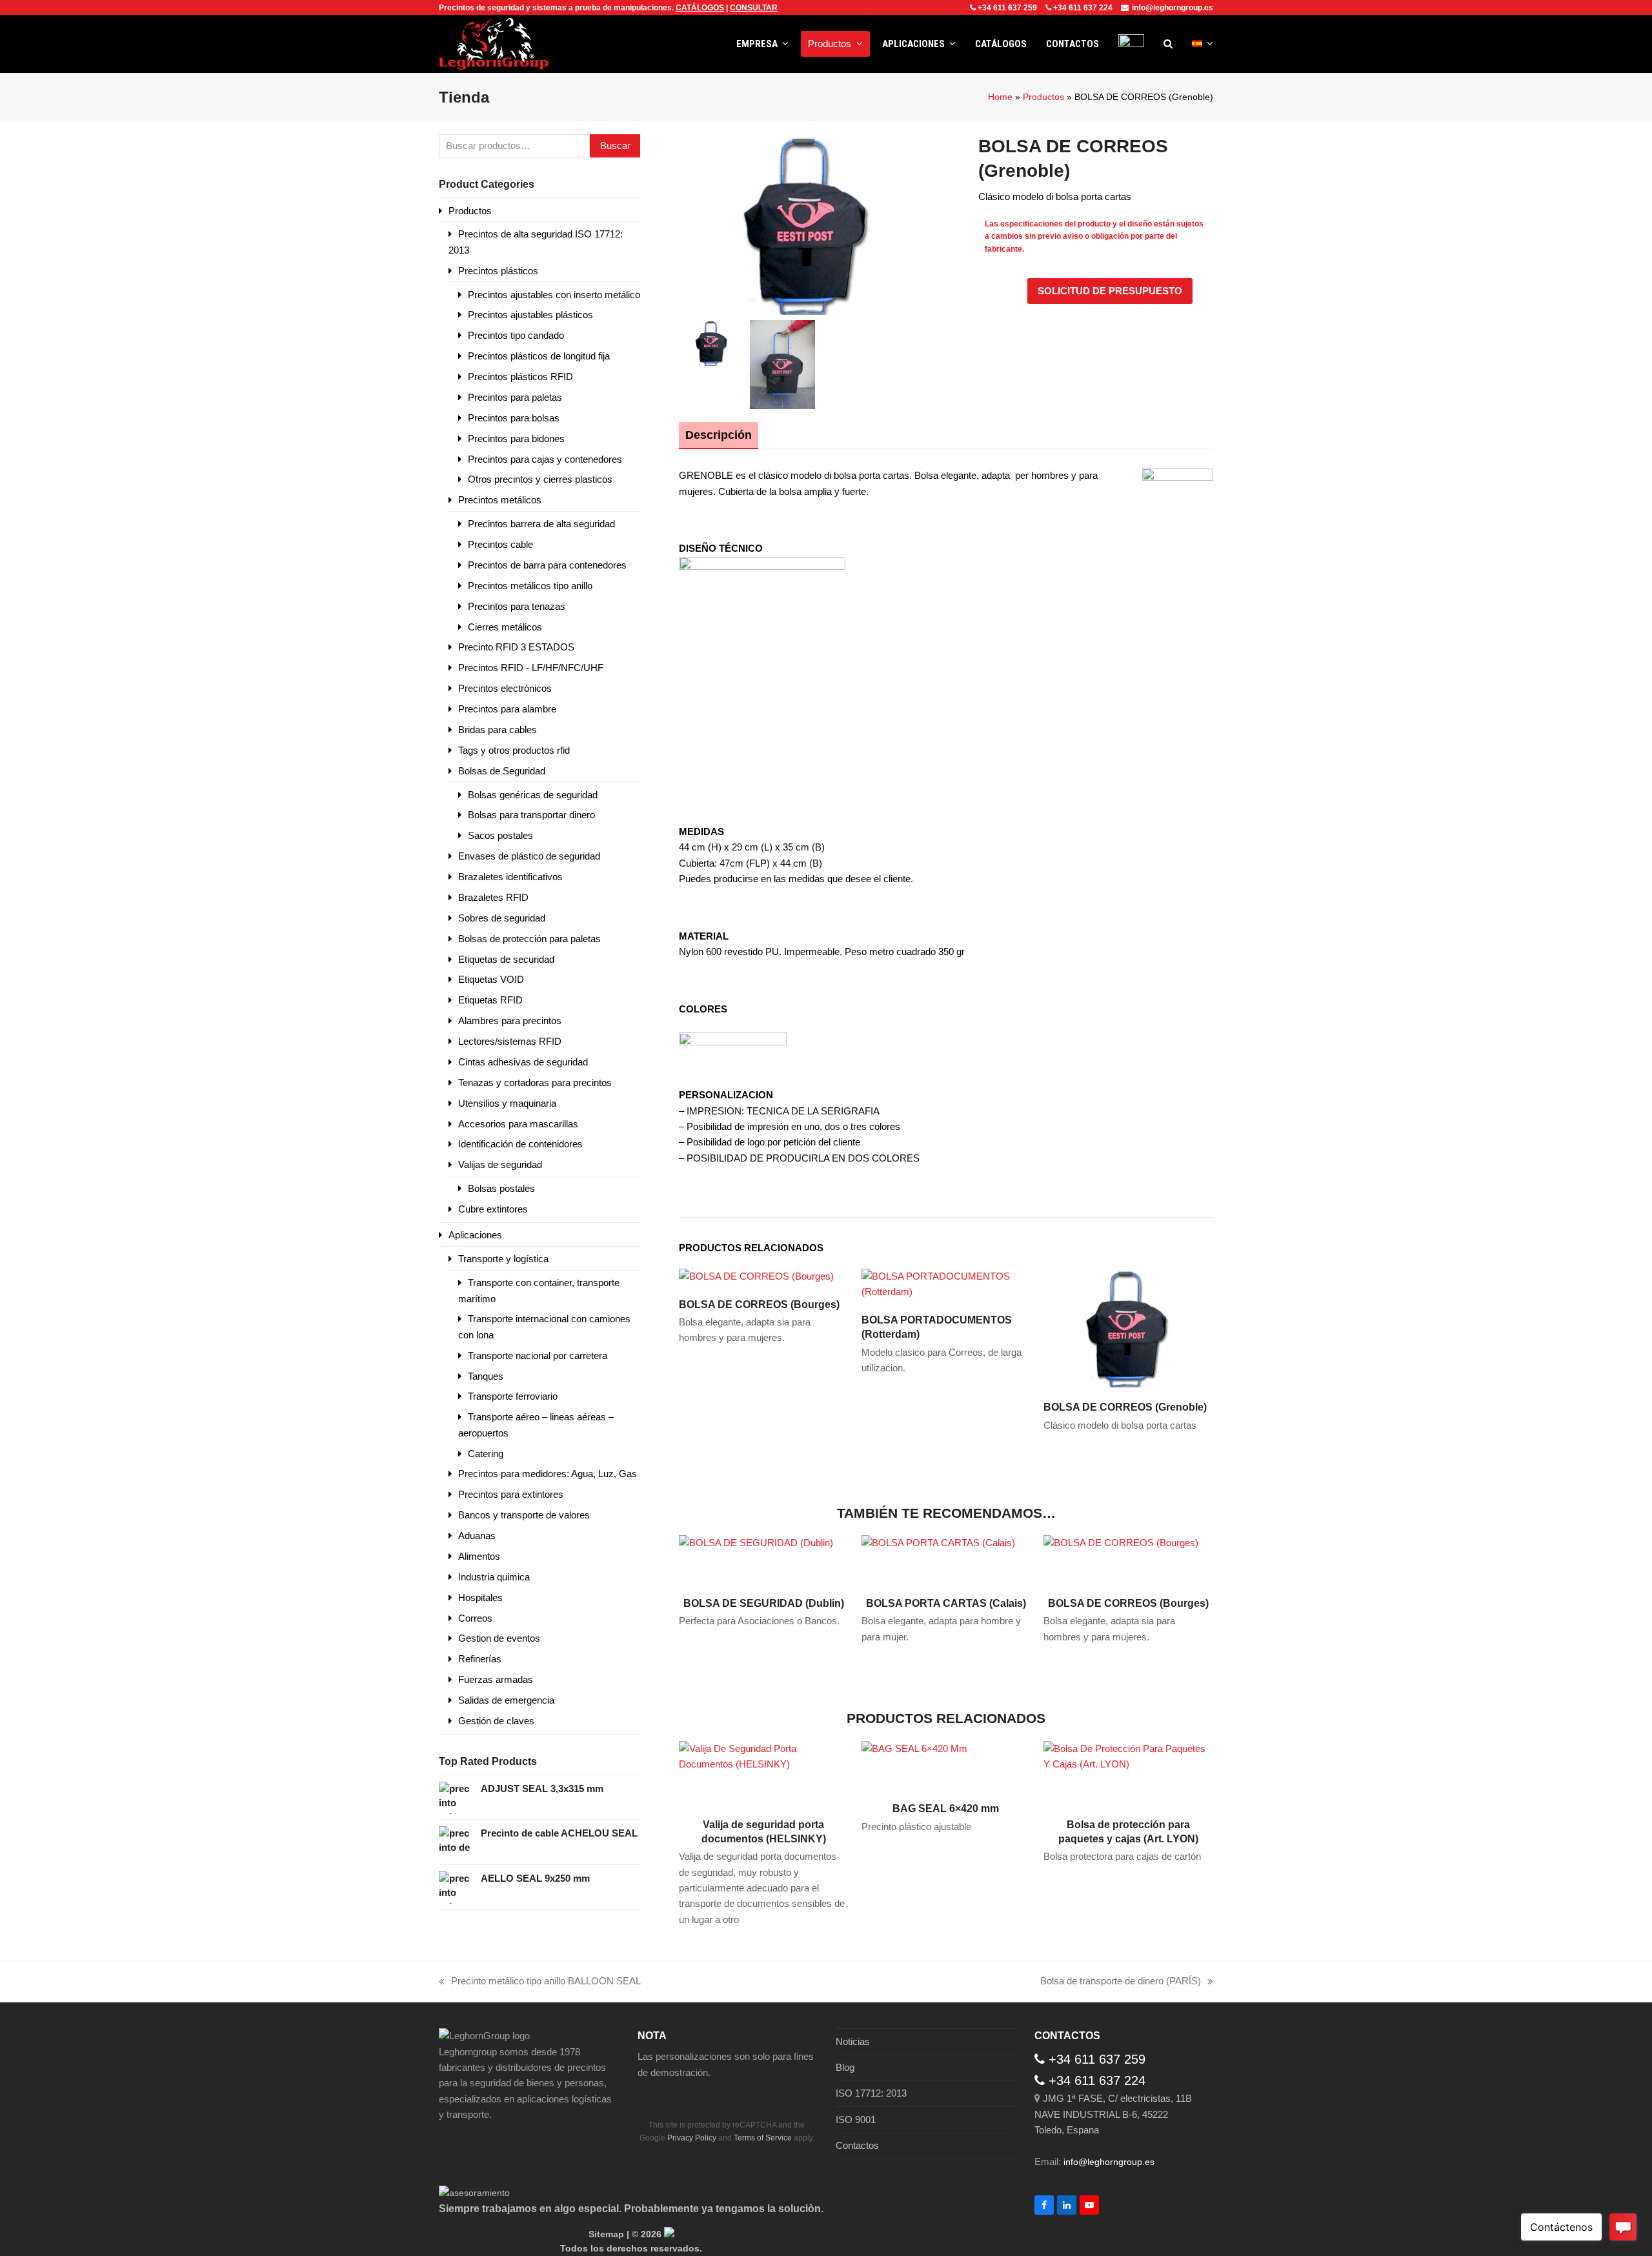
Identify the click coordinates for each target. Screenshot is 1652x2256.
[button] (1168, 44)
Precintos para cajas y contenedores (545, 459)
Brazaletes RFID (493, 897)
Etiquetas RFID (490, 1000)
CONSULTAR (754, 8)
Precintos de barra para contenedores (547, 565)
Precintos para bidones (516, 438)
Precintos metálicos (500, 500)
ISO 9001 (856, 2120)
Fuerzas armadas (496, 1679)
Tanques (486, 1376)
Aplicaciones (475, 1235)
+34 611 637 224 (1083, 8)
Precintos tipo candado (516, 335)
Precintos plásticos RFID (520, 377)
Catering (486, 1454)
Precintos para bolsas (514, 418)
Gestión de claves (496, 1721)
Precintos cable (500, 544)
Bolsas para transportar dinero (531, 815)
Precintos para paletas (515, 397)
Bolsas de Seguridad (502, 771)
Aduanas (477, 1536)
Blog (845, 2067)
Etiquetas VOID (491, 979)
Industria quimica (494, 1577)
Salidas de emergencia (506, 1700)
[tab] (719, 435)
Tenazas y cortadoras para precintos (535, 1083)
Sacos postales (500, 835)
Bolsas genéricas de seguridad (533, 795)
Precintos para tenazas (517, 606)
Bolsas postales (501, 1188)
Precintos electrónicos (505, 688)
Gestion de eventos (499, 1638)
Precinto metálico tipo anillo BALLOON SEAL (540, 1982)
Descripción (719, 435)
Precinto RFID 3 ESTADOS (516, 647)
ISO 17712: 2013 (871, 2093)
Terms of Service (763, 2138)
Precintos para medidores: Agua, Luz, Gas (548, 1474)
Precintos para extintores (511, 1494)
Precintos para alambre (507, 709)
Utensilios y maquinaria (507, 1103)
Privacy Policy (692, 2138)
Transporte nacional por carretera (538, 1355)
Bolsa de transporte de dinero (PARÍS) (1121, 1982)
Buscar (615, 146)
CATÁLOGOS (700, 8)
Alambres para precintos (510, 1021)
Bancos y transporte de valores (524, 1515)
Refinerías (480, 1659)
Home (1000, 97)
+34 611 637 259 (1007, 8)
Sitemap (606, 2234)
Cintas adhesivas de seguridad (523, 1062)
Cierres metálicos (505, 627)
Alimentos (479, 1556)
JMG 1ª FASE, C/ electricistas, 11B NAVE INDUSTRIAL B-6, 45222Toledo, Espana (1113, 2114)
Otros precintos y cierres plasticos (540, 479)
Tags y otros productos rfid (514, 750)
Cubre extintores (493, 1209)
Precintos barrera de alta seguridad (541, 524)
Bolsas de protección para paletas (529, 939)
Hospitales (480, 1597)
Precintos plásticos (498, 271)
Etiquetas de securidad (506, 959)
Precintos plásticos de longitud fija (539, 356)
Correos (475, 1618)
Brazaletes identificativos (510, 877)
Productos (1043, 97)
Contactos (857, 2145)
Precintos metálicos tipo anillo (530, 586)
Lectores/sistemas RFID (510, 1041)
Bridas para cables (498, 730)
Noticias (853, 2041)
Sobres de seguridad (502, 918)
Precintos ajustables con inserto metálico (554, 295)
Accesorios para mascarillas (518, 1124)
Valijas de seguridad (500, 1164)
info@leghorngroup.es (1173, 8)
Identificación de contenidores (520, 1144)
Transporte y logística (503, 1259)
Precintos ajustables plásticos (530, 315)
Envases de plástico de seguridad (529, 856)
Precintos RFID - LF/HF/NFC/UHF (531, 668)
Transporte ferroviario (513, 1396)
